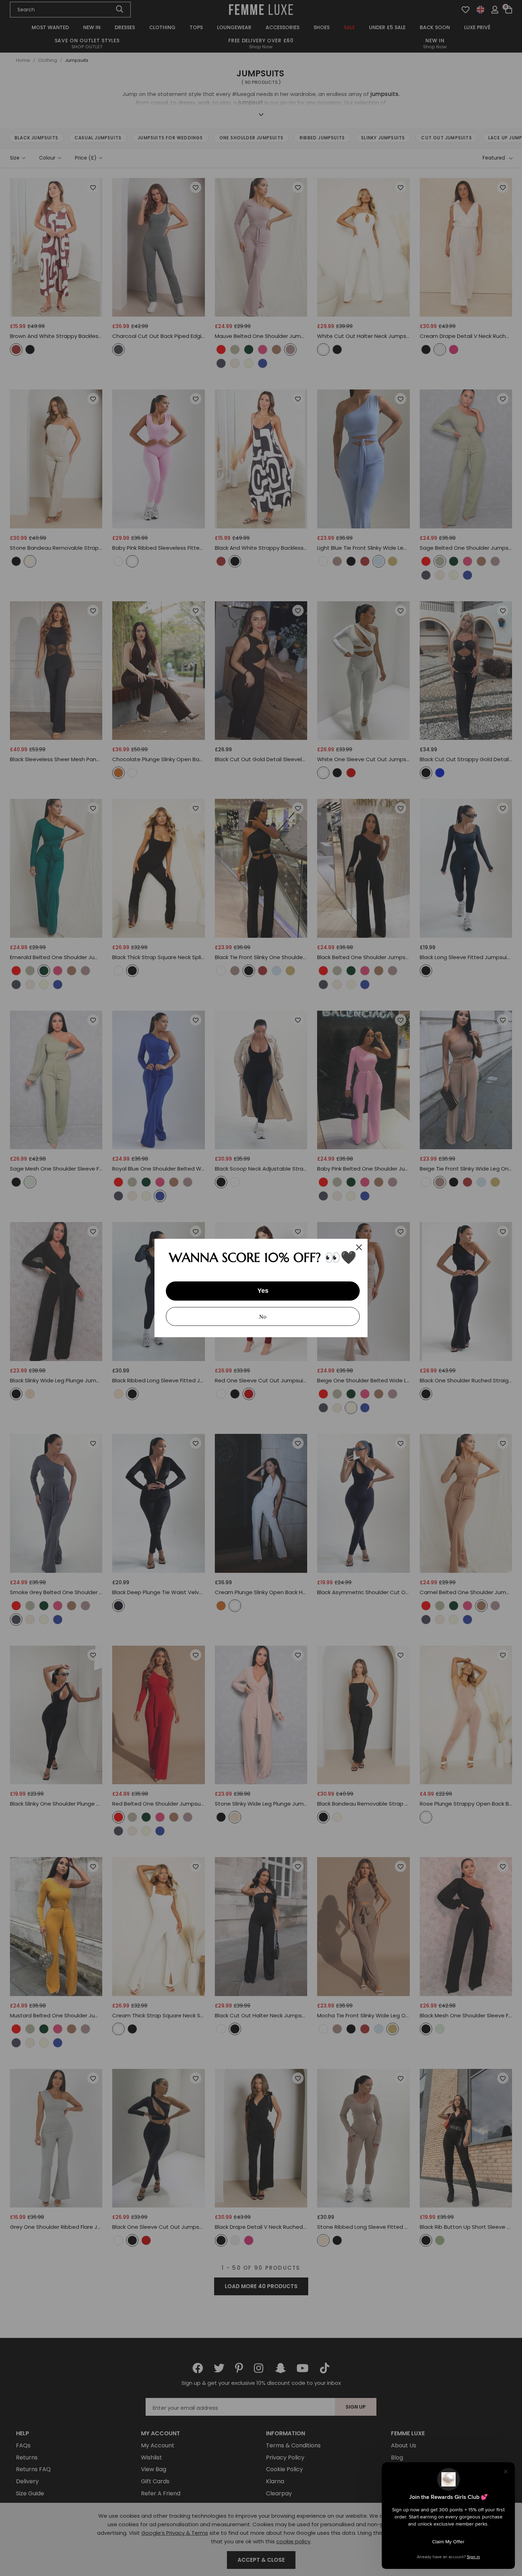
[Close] (359, 1247)
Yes (263, 1291)
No (263, 1316)
